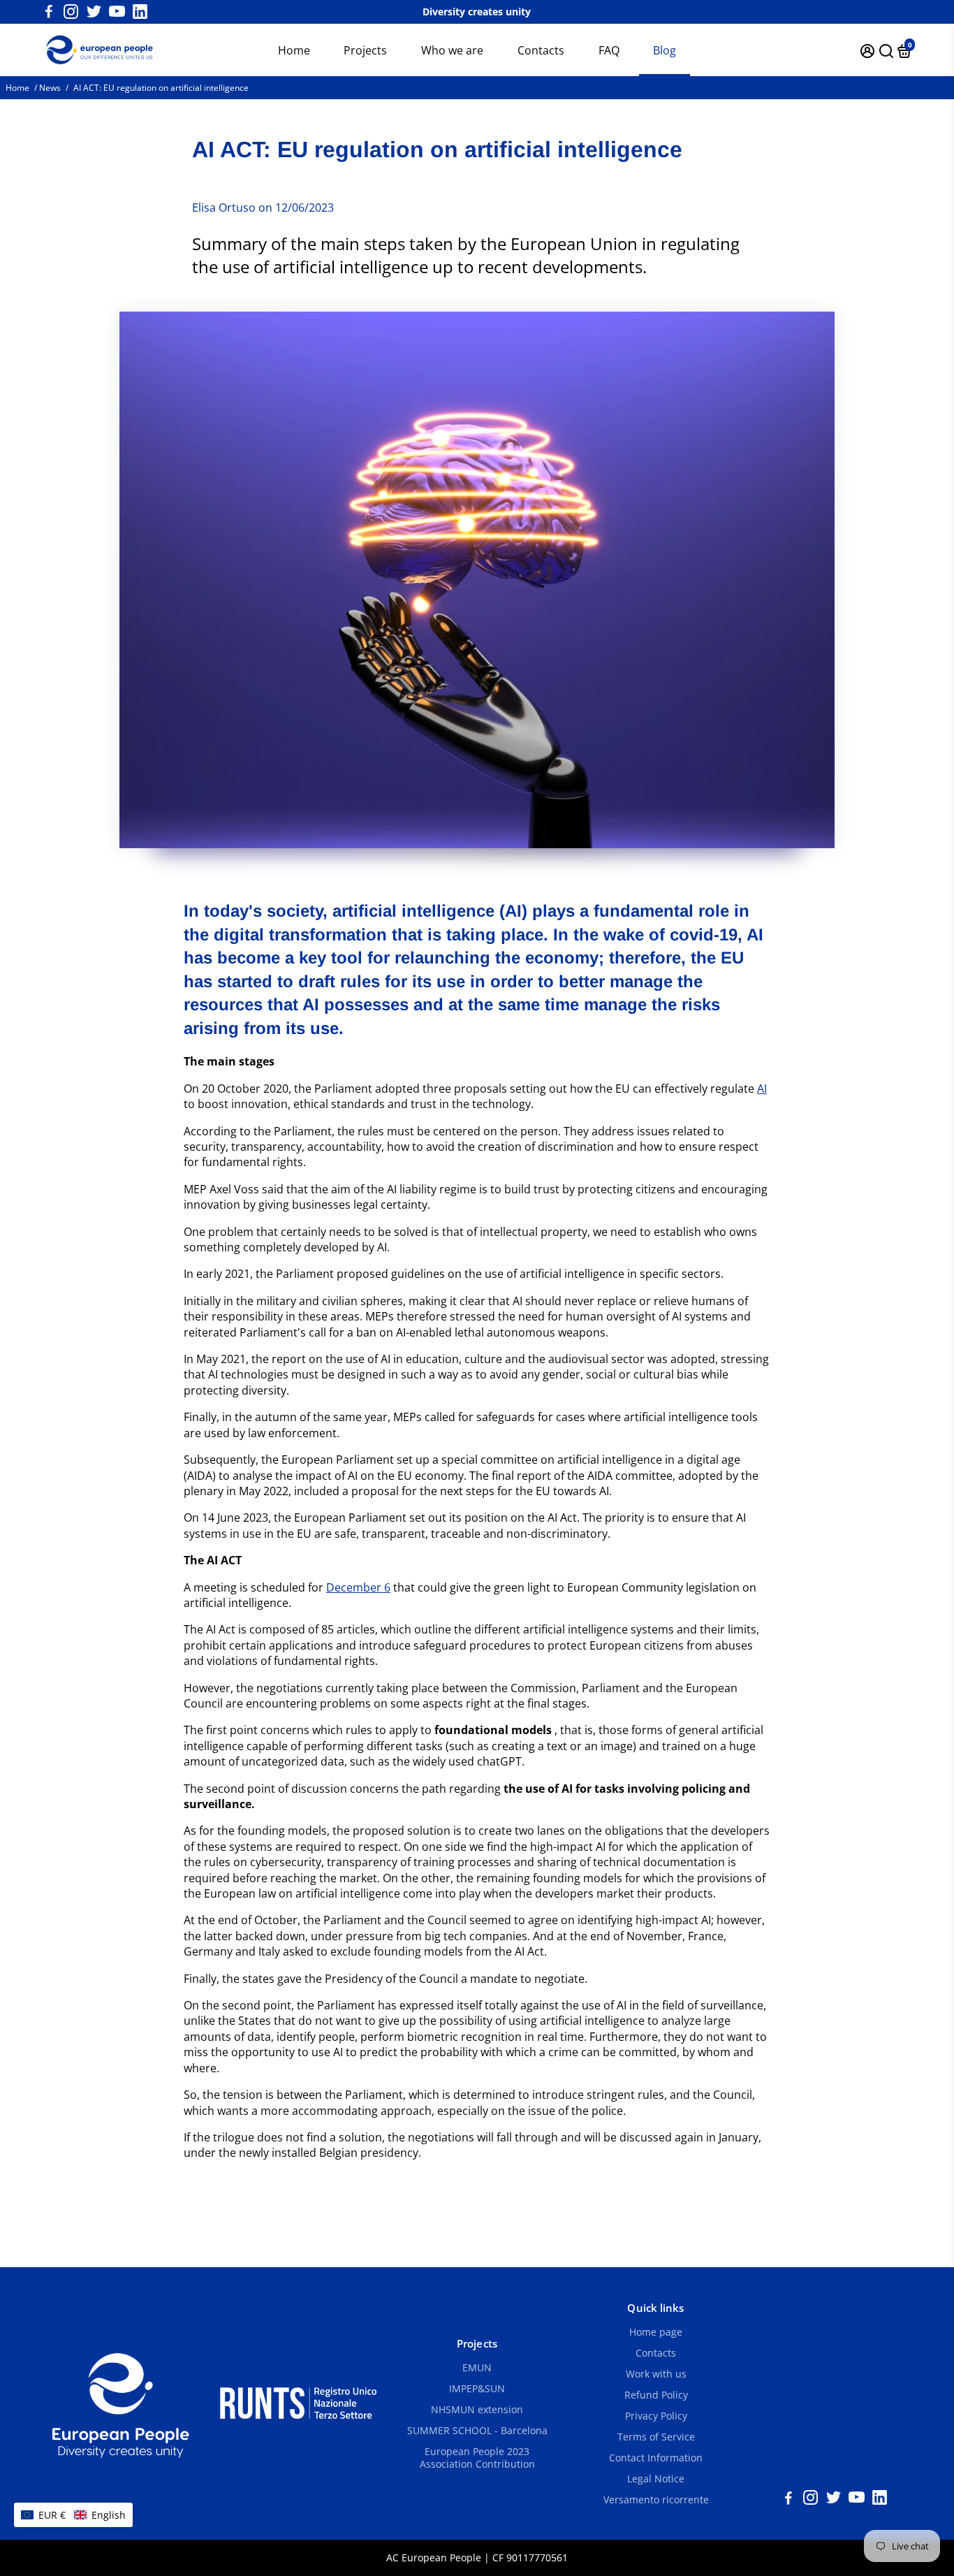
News (50, 88)
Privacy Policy (656, 2416)
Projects (365, 50)
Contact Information (656, 2458)
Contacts (541, 50)
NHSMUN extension (477, 2410)
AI (762, 1089)
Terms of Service (656, 2437)
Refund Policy (656, 2395)
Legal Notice (656, 2479)
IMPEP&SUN (477, 2389)
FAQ (609, 50)
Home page (656, 2332)
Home (294, 50)
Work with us (656, 2374)
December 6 (358, 1587)
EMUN (477, 2368)
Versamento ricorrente (656, 2500)
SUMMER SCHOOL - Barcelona (477, 2431)
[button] (73, 2515)
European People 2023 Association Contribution (477, 2458)
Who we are (452, 50)
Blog (665, 50)
